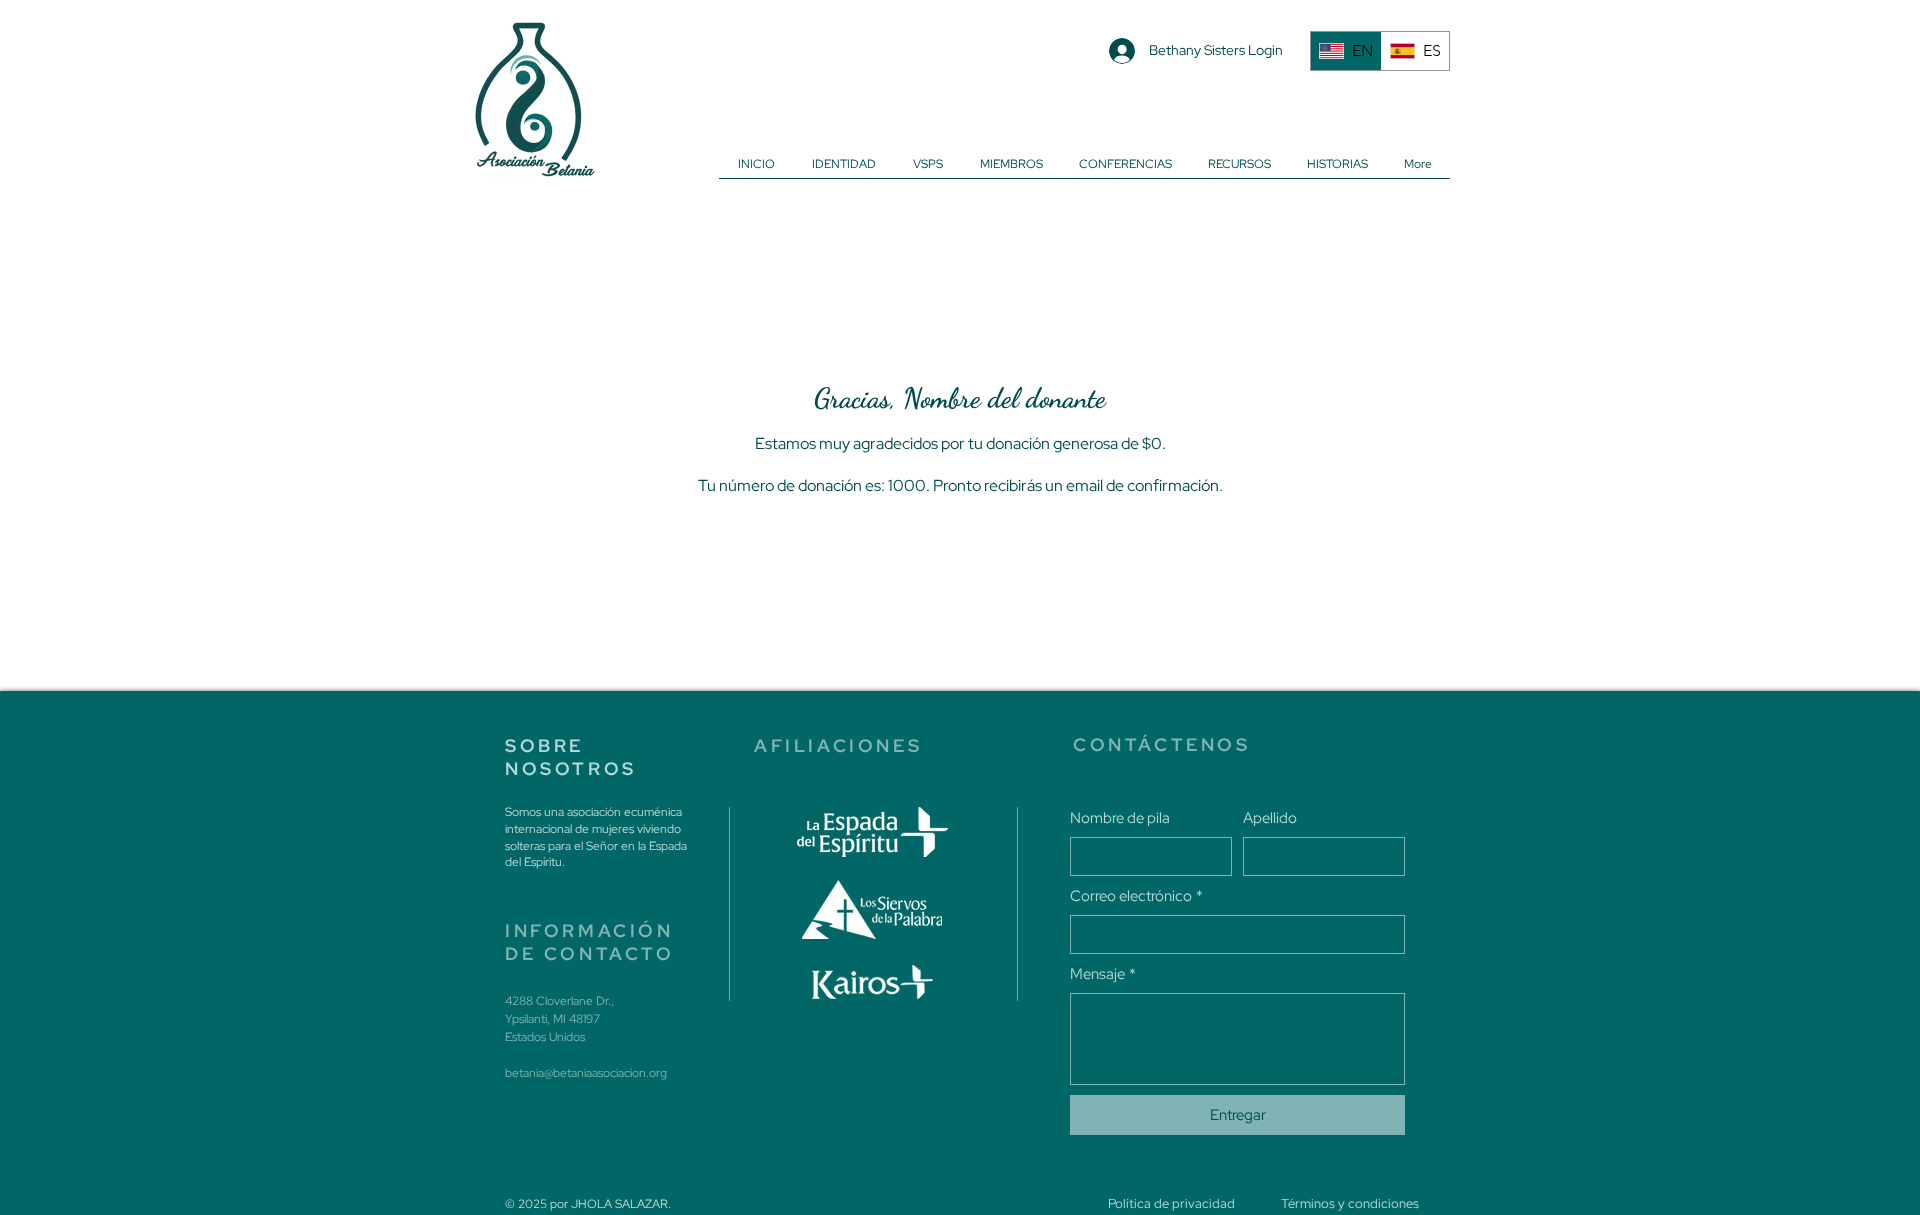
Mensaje (1103, 974)
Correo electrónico (1136, 896)
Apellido (1270, 818)
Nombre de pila (1120, 818)
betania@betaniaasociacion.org (586, 1073)
